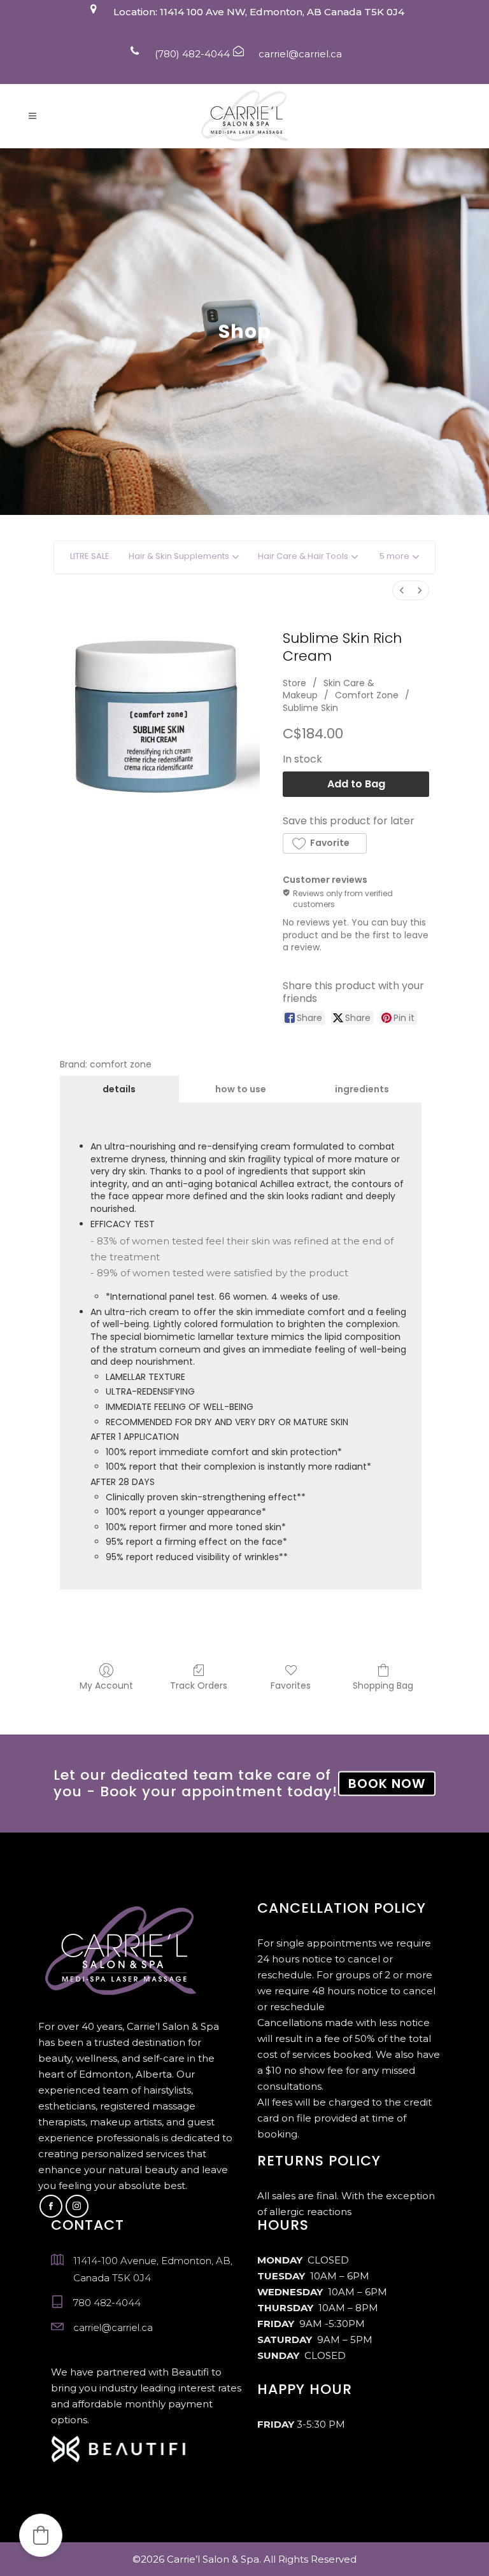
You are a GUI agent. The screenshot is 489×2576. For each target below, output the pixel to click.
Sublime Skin (310, 708)
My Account (106, 1685)
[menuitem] (402, 590)
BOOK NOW (387, 1784)
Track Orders (199, 1685)
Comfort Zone (367, 695)
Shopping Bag (383, 1685)
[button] (399, 557)
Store (294, 683)
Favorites (291, 1685)
